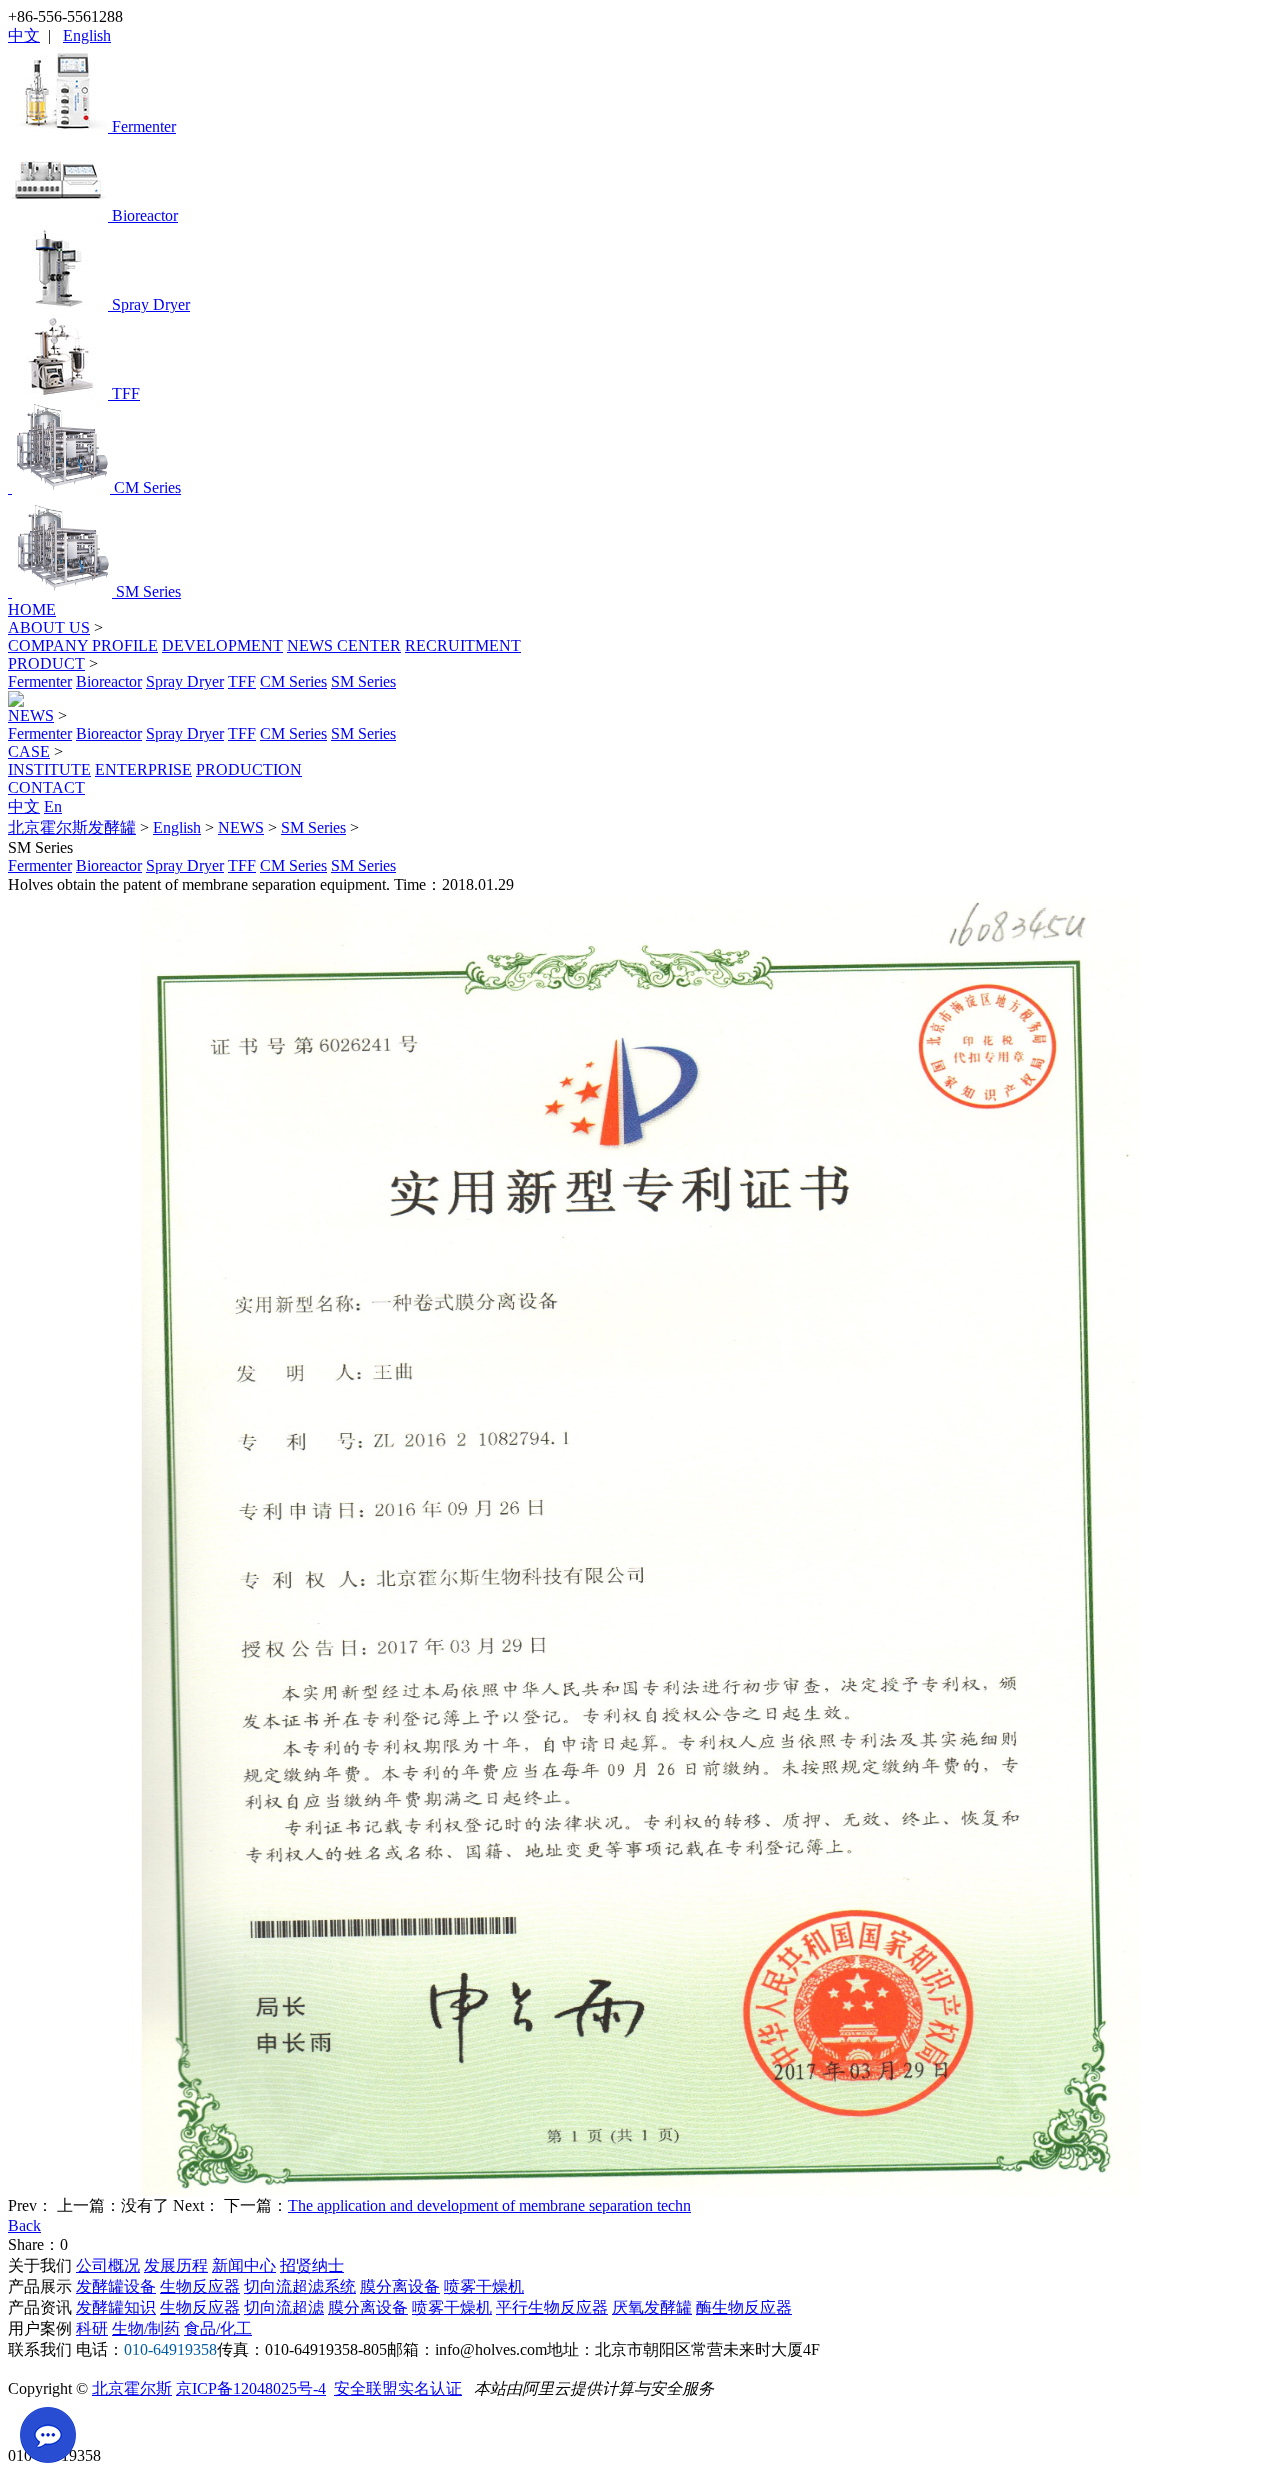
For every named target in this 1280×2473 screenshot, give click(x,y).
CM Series (293, 681)
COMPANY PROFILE (83, 645)
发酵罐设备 (116, 2286)
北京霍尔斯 (132, 2388)
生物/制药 (146, 2328)
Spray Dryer (185, 681)
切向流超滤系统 (300, 2286)
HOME (32, 609)
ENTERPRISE (143, 769)
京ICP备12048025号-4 (251, 2388)
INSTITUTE (49, 769)
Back (24, 2225)
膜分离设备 (400, 2286)
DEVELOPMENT (222, 645)
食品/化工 (218, 2328)
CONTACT (46, 787)
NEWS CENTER (344, 645)
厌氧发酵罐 (652, 2307)
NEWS (31, 715)
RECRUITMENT (463, 645)
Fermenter (40, 681)
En (53, 806)
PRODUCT (46, 663)
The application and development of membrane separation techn (489, 2205)
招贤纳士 (312, 2265)
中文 (24, 35)
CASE (29, 751)
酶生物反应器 (744, 2307)
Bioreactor (109, 681)
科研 (92, 2328)
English (87, 35)
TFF (242, 681)
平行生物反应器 (552, 2307)
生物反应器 (200, 2286)
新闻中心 (244, 2265)
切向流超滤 (284, 2307)
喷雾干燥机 (484, 2286)
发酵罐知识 (116, 2307)
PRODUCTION (249, 769)
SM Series (363, 681)
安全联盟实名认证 (398, 2388)
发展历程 (176, 2265)
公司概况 (108, 2265)
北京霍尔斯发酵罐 (72, 827)
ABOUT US (49, 627)
